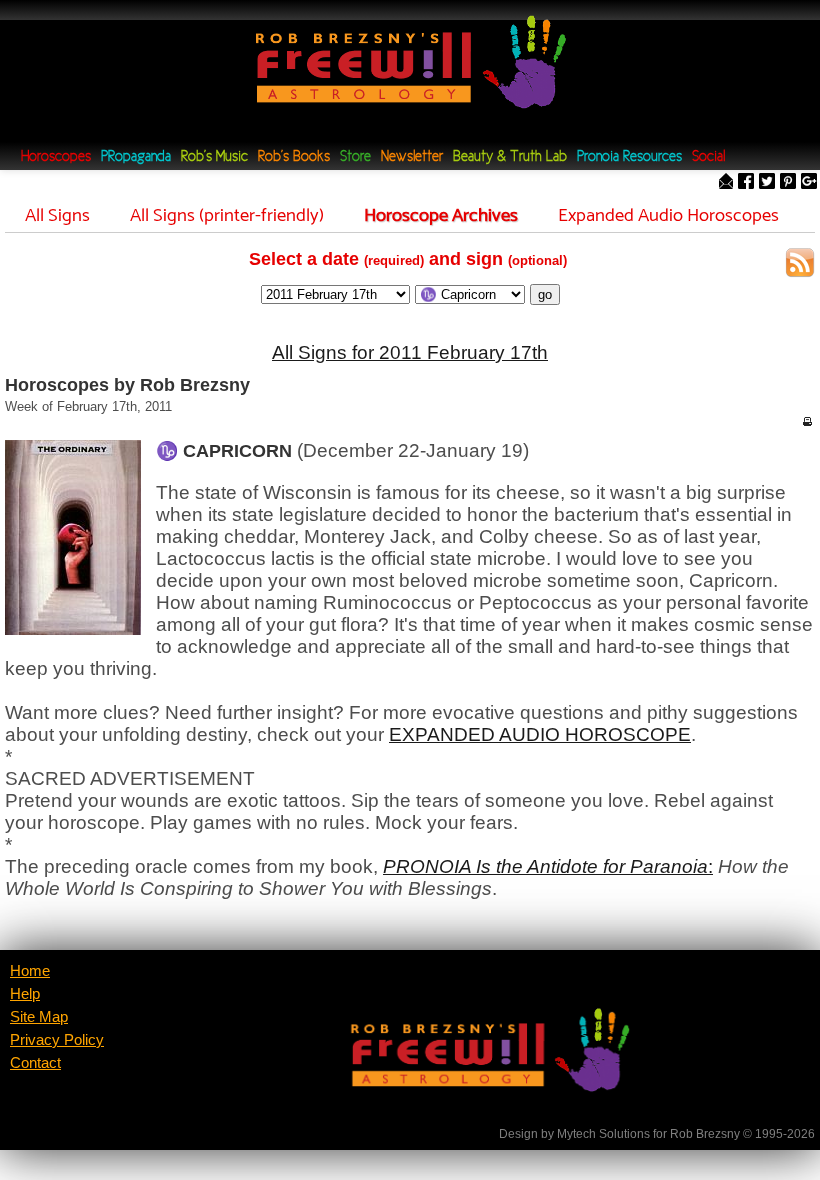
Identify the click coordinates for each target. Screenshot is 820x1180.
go (545, 294)
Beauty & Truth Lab (510, 157)
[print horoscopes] (807, 421)
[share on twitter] (767, 182)
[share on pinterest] (788, 182)
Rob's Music (214, 157)
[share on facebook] (746, 182)
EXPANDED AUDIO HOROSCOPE (540, 734)
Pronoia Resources (629, 157)
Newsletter (412, 157)
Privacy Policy (57, 1040)
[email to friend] (726, 182)
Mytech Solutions (603, 1134)
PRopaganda (136, 157)
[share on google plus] (809, 182)
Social (708, 157)
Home (30, 971)
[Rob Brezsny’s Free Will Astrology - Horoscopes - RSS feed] (800, 265)
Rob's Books (294, 157)
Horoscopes (56, 157)
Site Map (39, 1017)
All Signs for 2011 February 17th (410, 352)
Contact (35, 1063)
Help (25, 994)
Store (355, 157)
